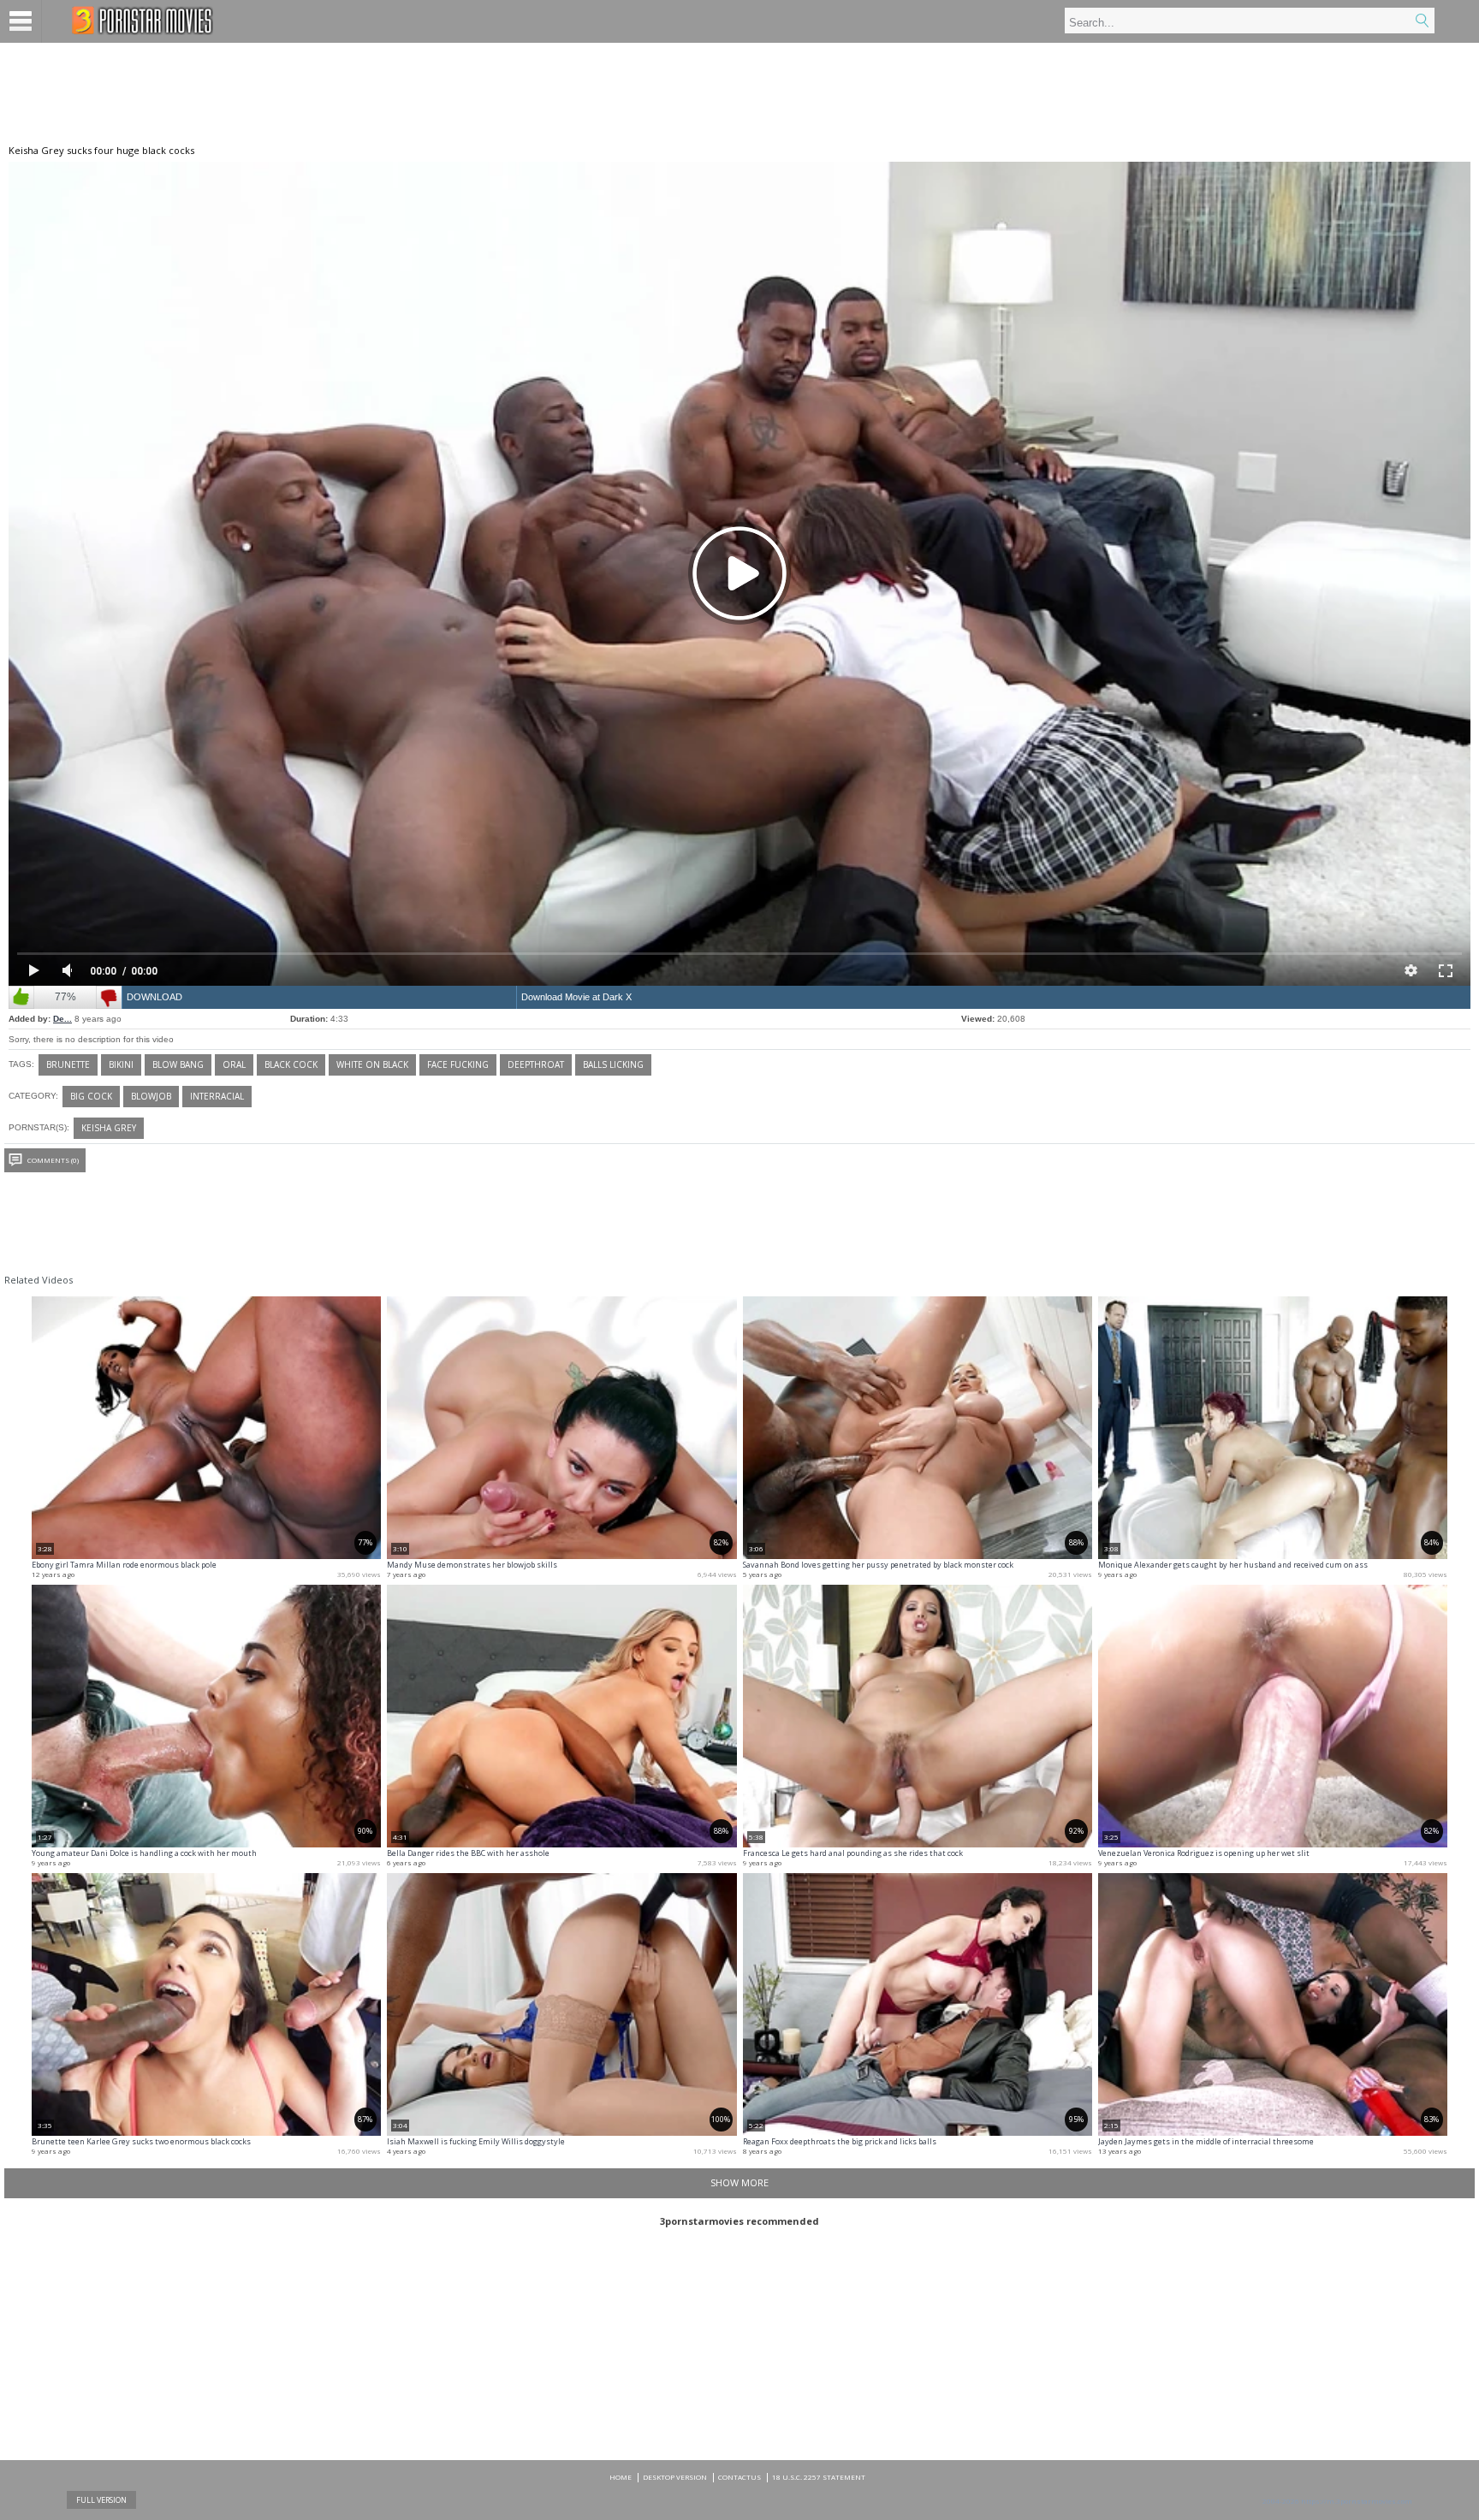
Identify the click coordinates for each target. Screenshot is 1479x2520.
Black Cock (291, 1064)
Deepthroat (536, 1064)
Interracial (217, 1096)
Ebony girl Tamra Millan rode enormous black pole (124, 1565)
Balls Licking (613, 1064)
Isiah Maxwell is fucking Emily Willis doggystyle (476, 2141)
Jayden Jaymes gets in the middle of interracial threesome (1206, 2141)
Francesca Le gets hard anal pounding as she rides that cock (853, 1853)
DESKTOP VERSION (675, 2477)
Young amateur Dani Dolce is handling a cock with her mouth (144, 1853)
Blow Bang (178, 1064)
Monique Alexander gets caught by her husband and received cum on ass (1233, 1565)
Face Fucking (458, 1064)
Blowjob (151, 1096)
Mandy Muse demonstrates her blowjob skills (472, 1565)
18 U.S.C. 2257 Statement (819, 2477)
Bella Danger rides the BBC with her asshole (468, 1853)
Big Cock (91, 1096)
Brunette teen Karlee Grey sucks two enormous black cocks (141, 2141)
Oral (234, 1064)
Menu (21, 21)
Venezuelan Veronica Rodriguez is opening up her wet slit (1204, 1853)
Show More (739, 2182)
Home (621, 2477)
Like (21, 997)
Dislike (109, 997)
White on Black (372, 1064)
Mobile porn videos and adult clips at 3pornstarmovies (143, 21)
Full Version (101, 2500)
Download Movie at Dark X (576, 997)
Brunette (68, 1064)
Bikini (121, 1064)
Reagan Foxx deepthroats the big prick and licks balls (840, 2141)
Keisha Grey (109, 1128)
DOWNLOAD (154, 997)
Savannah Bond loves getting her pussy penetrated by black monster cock (878, 1565)
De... (62, 1019)
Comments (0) (53, 1160)
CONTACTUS (739, 2477)
